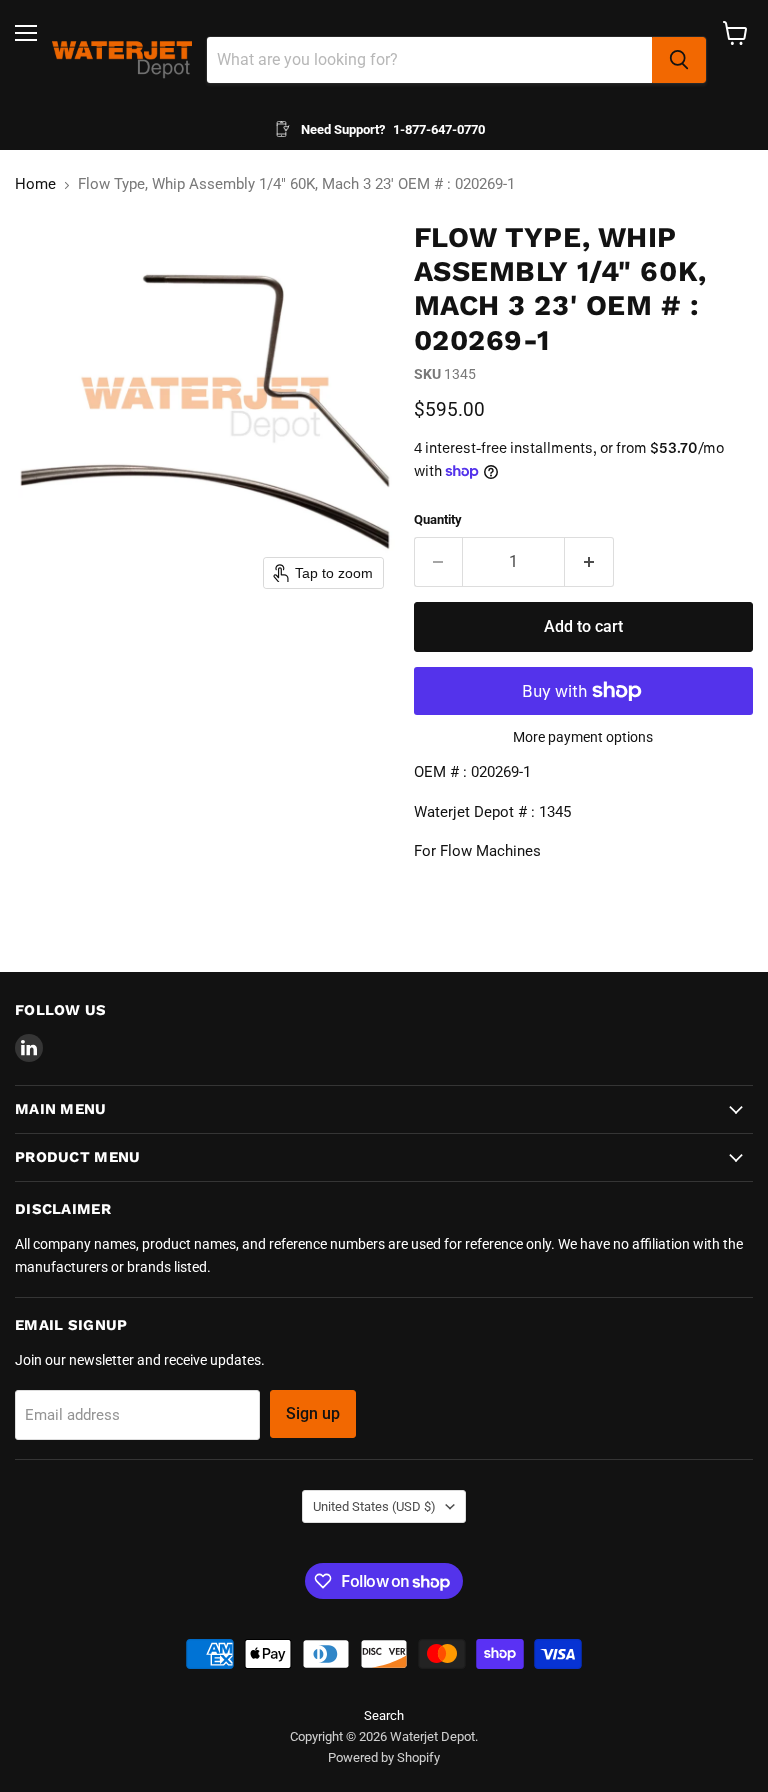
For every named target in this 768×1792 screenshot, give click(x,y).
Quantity (438, 519)
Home (35, 184)
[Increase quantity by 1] (589, 562)
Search (384, 1715)
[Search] (679, 60)
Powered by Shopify (384, 1757)
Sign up (313, 1413)
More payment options (583, 737)
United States (374, 1506)
